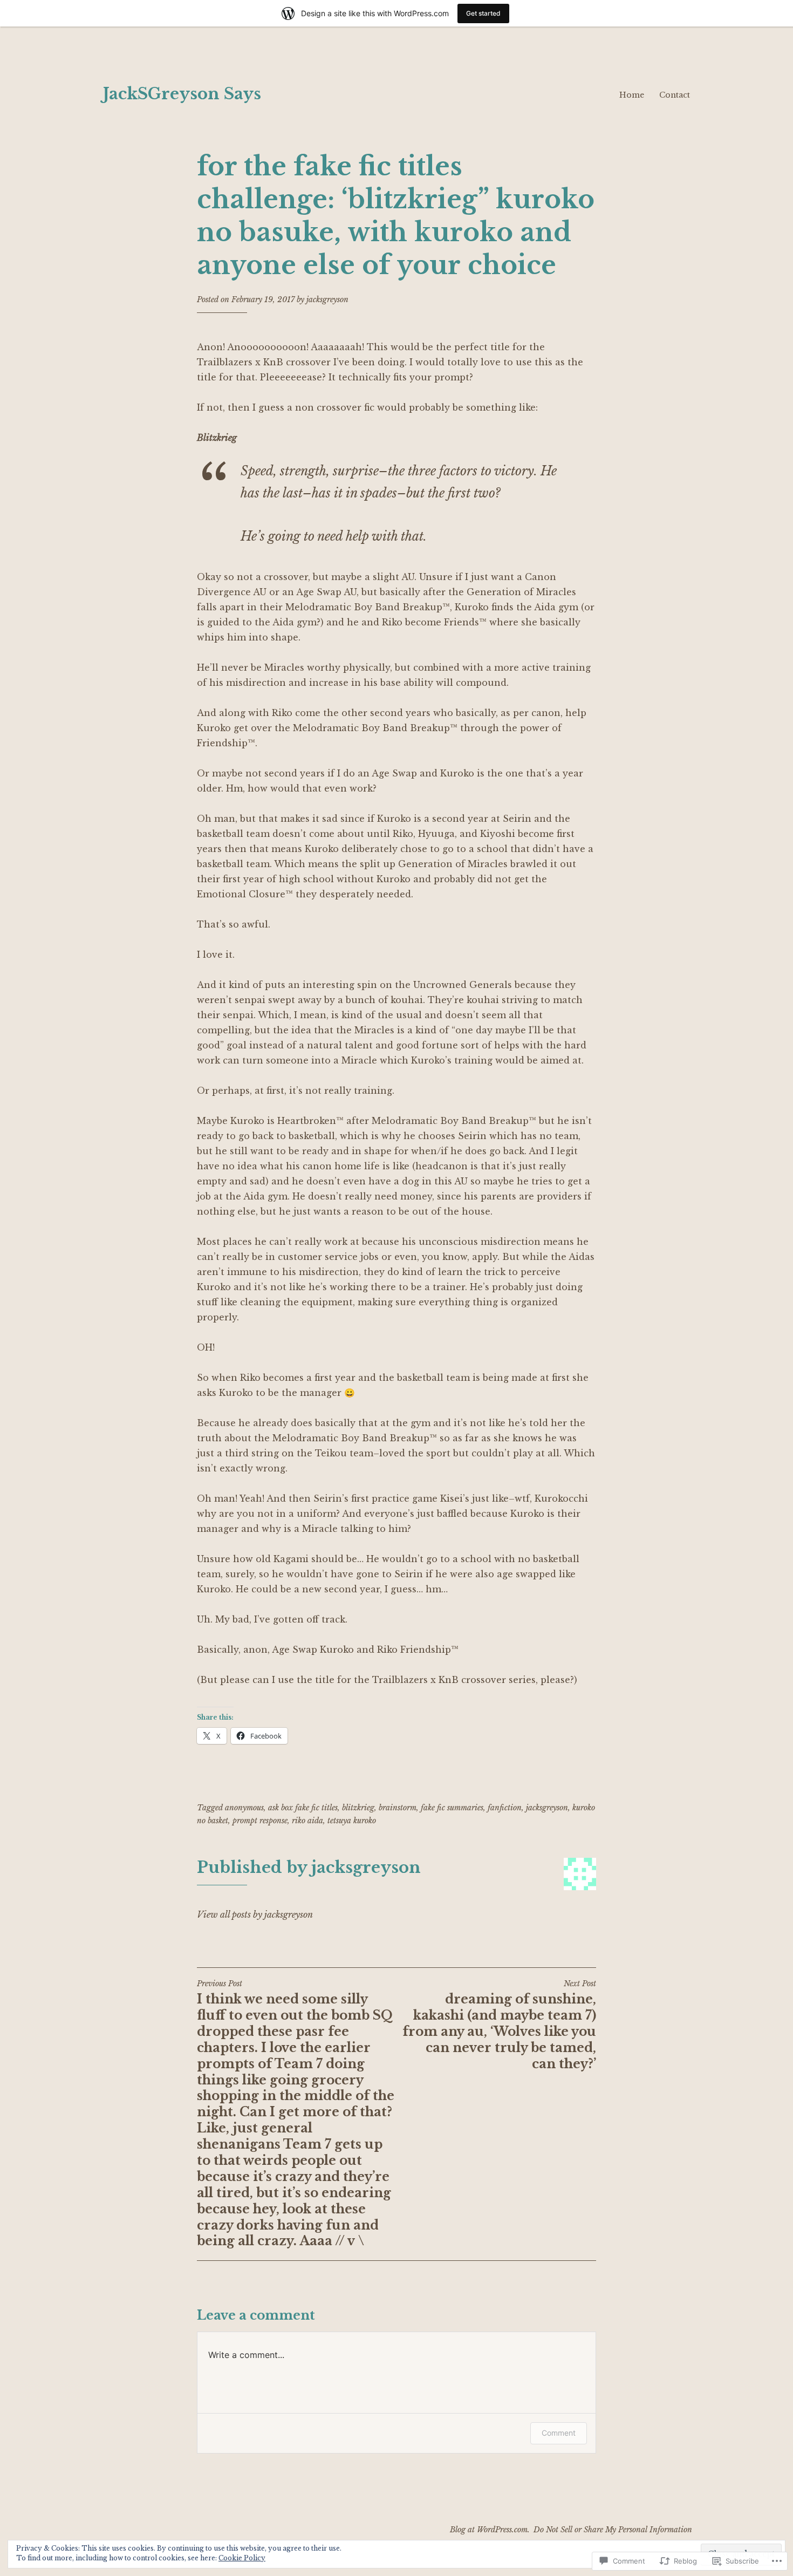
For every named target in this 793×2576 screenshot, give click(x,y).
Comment (559, 2433)
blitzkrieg (358, 1808)
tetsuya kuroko (352, 1821)
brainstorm (398, 1808)
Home (632, 95)
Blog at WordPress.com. (490, 2530)
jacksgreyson (327, 299)
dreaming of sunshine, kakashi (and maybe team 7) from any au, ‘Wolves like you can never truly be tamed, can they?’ (499, 2025)
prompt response (260, 1821)
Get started (483, 13)
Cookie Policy (242, 2558)
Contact (675, 95)
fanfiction (505, 1808)
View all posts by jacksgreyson (255, 1914)
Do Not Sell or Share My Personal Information (613, 2530)
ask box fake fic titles (303, 1808)
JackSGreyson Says (182, 94)
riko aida (307, 1821)
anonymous (244, 1808)
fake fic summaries (452, 1808)
